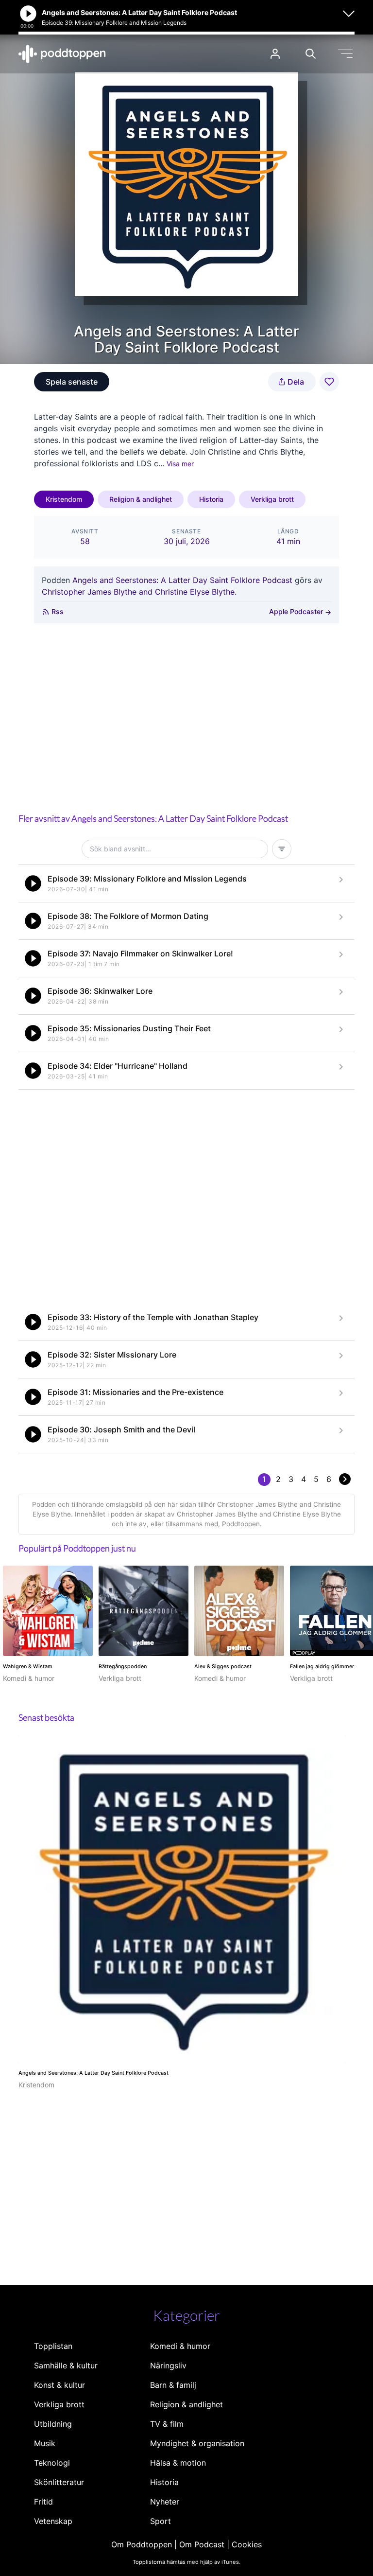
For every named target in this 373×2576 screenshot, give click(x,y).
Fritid (43, 2502)
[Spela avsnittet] (33, 883)
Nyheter (165, 2502)
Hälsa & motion (178, 2463)
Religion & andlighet (141, 499)
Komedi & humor (180, 2346)
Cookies (247, 2544)
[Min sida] (275, 54)
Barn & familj (173, 2385)
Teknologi (52, 2463)
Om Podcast (202, 2544)
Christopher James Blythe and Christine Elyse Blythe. (139, 592)
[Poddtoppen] (62, 54)
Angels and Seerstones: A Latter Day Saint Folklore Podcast (182, 580)
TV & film (167, 2424)
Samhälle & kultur (66, 2365)
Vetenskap (53, 2521)
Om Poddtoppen (142, 2544)
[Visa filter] (282, 849)
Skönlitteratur (59, 2482)
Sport (161, 2521)
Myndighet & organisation (197, 2443)
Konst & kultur (59, 2385)
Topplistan (53, 2346)
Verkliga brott (272, 499)
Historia (211, 499)
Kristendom (64, 499)
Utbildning (53, 2424)
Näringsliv (168, 2365)
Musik (45, 2443)
